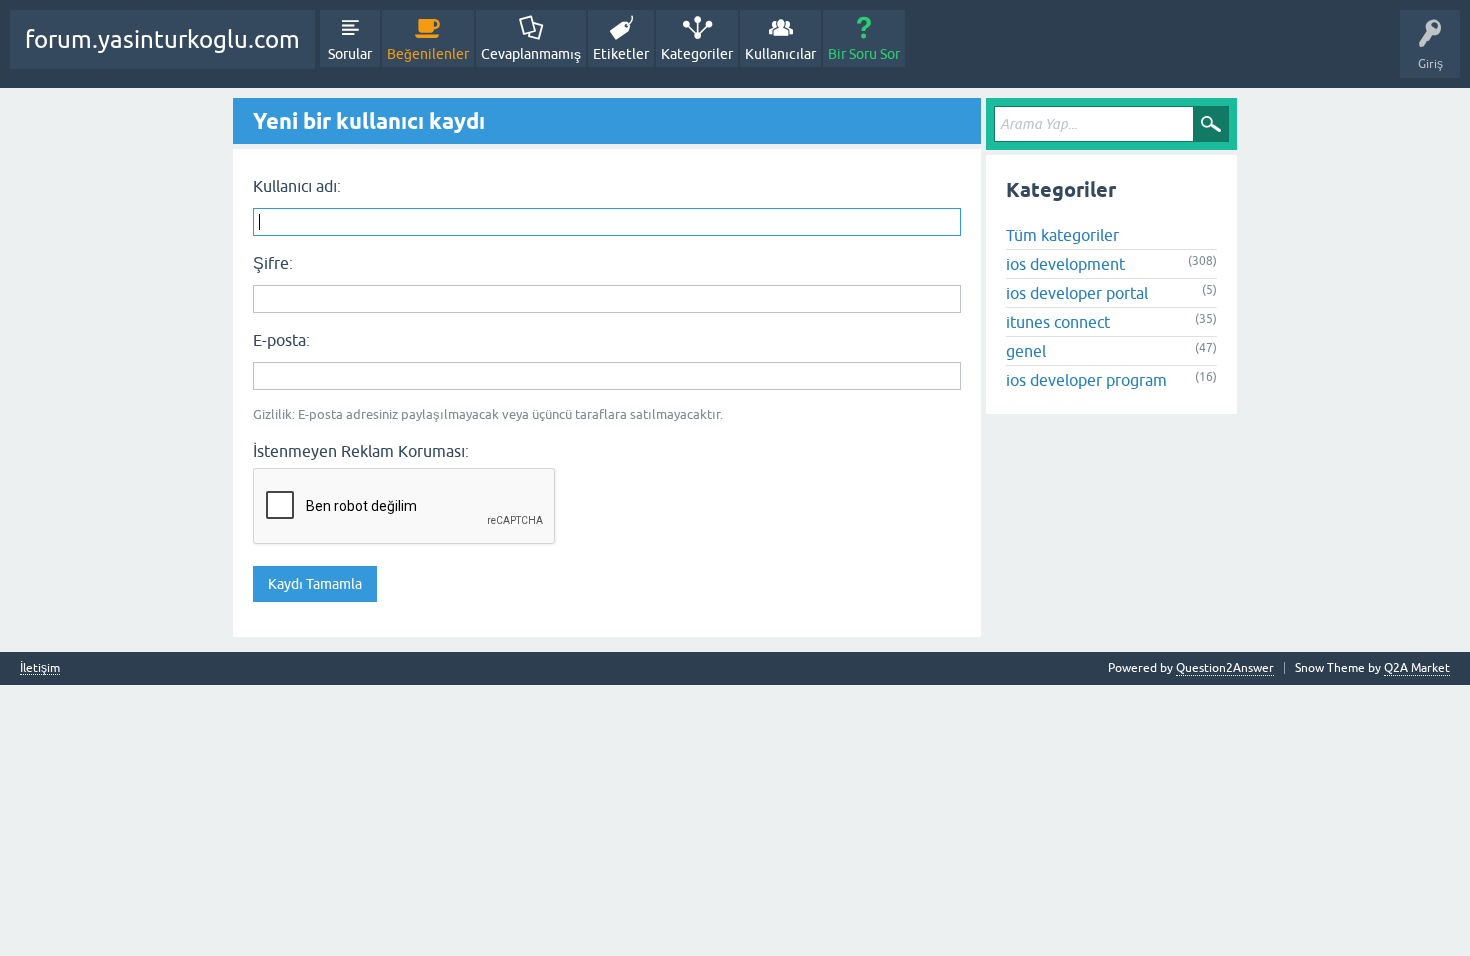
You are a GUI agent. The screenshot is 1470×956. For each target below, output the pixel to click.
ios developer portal (1077, 293)
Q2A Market (1417, 668)
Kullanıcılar (780, 54)
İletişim (40, 668)
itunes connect (1058, 322)
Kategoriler (697, 54)
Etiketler (621, 54)
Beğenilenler (428, 54)
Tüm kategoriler (1062, 235)
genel (1026, 351)
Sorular (350, 54)
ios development (1065, 264)
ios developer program (1086, 380)
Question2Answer (1225, 668)
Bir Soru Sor (864, 54)
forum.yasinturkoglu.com (162, 39)
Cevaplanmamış (531, 54)
